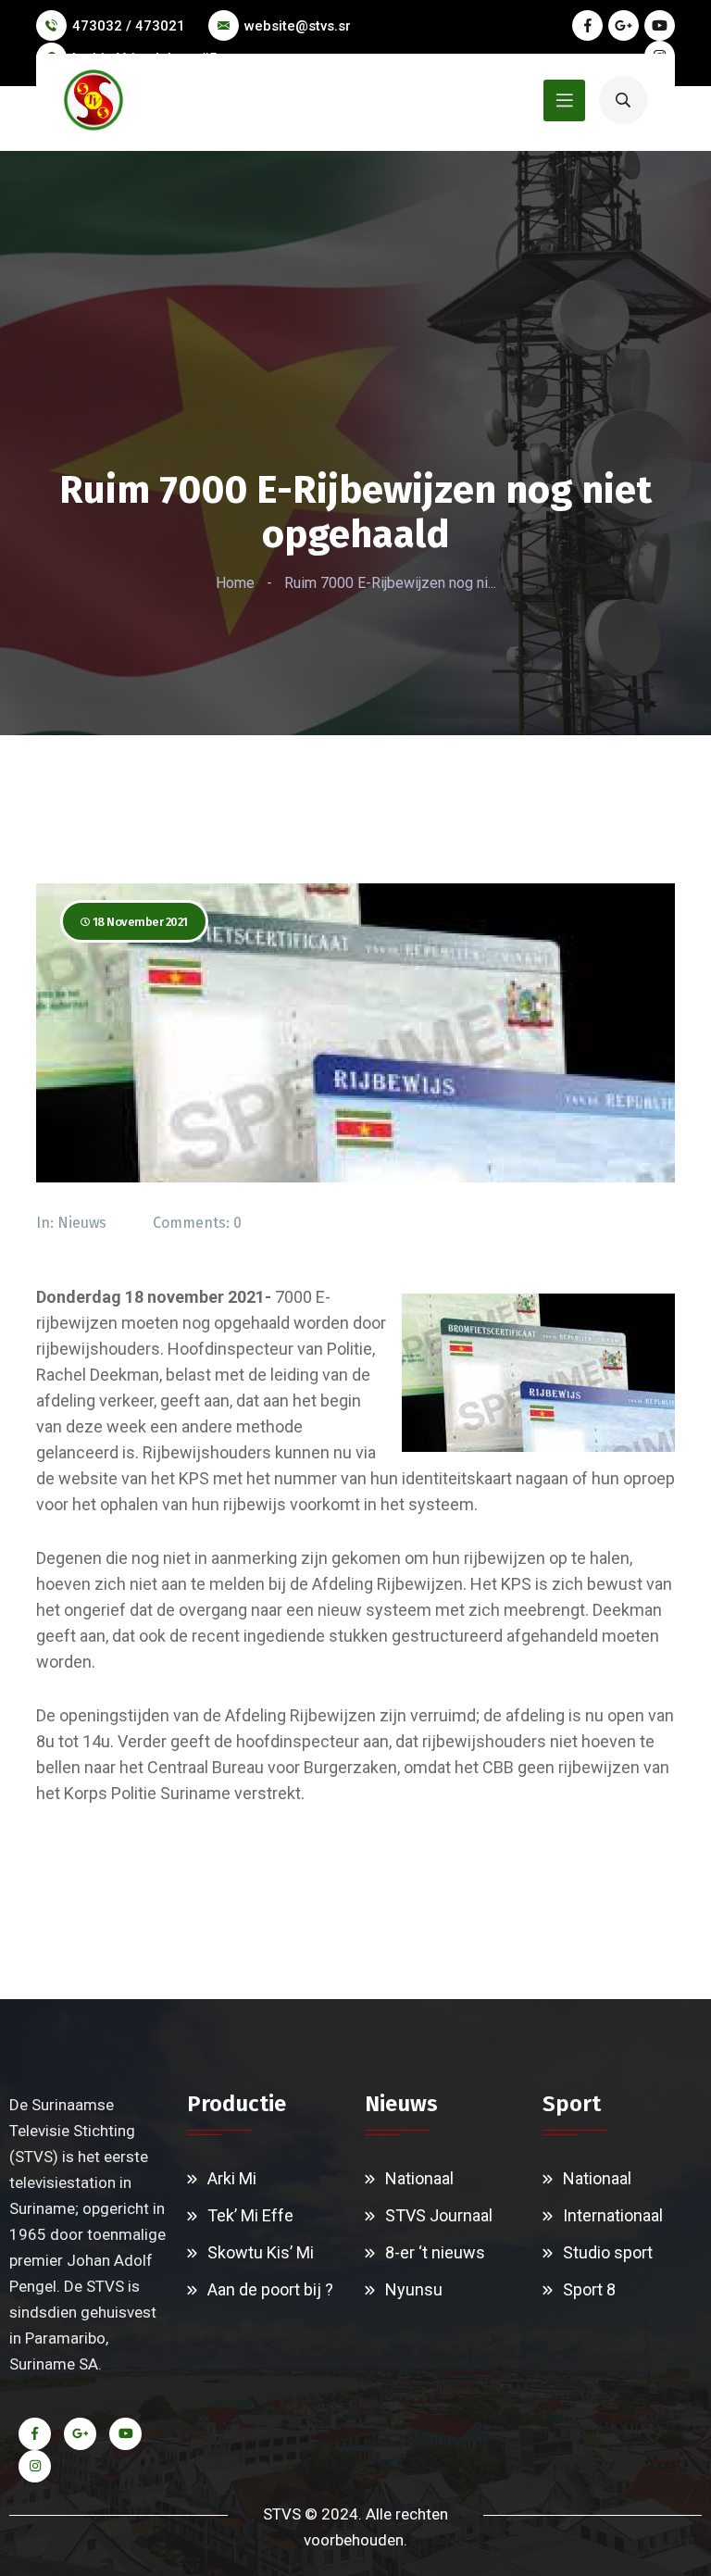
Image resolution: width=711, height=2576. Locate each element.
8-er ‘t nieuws (435, 2252)
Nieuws (82, 1223)
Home (235, 583)
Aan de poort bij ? (270, 2289)
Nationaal (419, 2178)
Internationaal (613, 2215)
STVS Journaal (439, 2215)
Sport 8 (589, 2289)
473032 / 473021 (129, 26)
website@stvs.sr (298, 26)
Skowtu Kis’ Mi (261, 2252)
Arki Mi (232, 2178)
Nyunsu (414, 2289)
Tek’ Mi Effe (250, 2215)
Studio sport (608, 2252)
